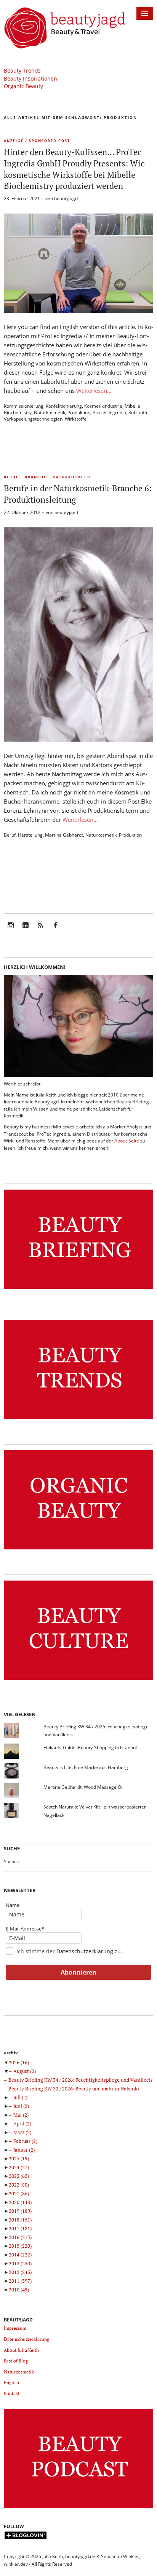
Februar (25, 2141)
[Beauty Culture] (78, 1680)
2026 (19, 2062)
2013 (20, 2263)
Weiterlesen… (94, 391)
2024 (19, 2167)
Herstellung (30, 835)
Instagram (11, 930)
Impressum (15, 2328)
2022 (19, 2185)
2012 (20, 2272)
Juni (21, 2106)
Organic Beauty (23, 86)
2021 (19, 2193)
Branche (36, 477)
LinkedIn (26, 930)
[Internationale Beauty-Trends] (78, 1419)
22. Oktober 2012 (22, 512)
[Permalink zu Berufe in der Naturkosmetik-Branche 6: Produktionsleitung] (78, 739)
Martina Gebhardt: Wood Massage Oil (83, 1787)
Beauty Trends (22, 70)
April (22, 2123)
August (25, 2071)
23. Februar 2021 (22, 199)
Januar (24, 2150)
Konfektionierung (64, 406)
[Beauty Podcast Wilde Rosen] (78, 2508)
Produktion (79, 412)
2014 (20, 2255)
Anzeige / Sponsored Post (37, 141)
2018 (20, 2220)
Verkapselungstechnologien (33, 419)
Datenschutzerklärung (85, 1951)
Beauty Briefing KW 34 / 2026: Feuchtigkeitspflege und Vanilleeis (81, 2080)
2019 (20, 2211)
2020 (20, 2202)
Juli (20, 2097)
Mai (21, 2115)
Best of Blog (16, 2361)
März (22, 2132)
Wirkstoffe (76, 419)
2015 (20, 2246)
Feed (40, 930)
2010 (19, 2290)
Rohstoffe (139, 412)
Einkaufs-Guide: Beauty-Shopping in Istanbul (90, 1748)
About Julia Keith (21, 2350)
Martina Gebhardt (64, 835)
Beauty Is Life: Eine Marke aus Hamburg (86, 1767)
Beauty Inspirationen (30, 78)
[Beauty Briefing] (78, 1289)
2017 (20, 2228)
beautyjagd (66, 199)
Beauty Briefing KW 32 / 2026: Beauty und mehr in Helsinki (74, 2089)
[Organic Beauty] (78, 1550)
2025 (19, 2158)
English (11, 2382)
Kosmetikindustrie (103, 406)
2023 (19, 2176)
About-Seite (127, 1141)
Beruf (11, 477)
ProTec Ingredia (109, 412)
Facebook (55, 930)
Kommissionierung (24, 406)
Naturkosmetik (50, 412)
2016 (20, 2237)
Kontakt (12, 2393)
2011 (20, 2281)
